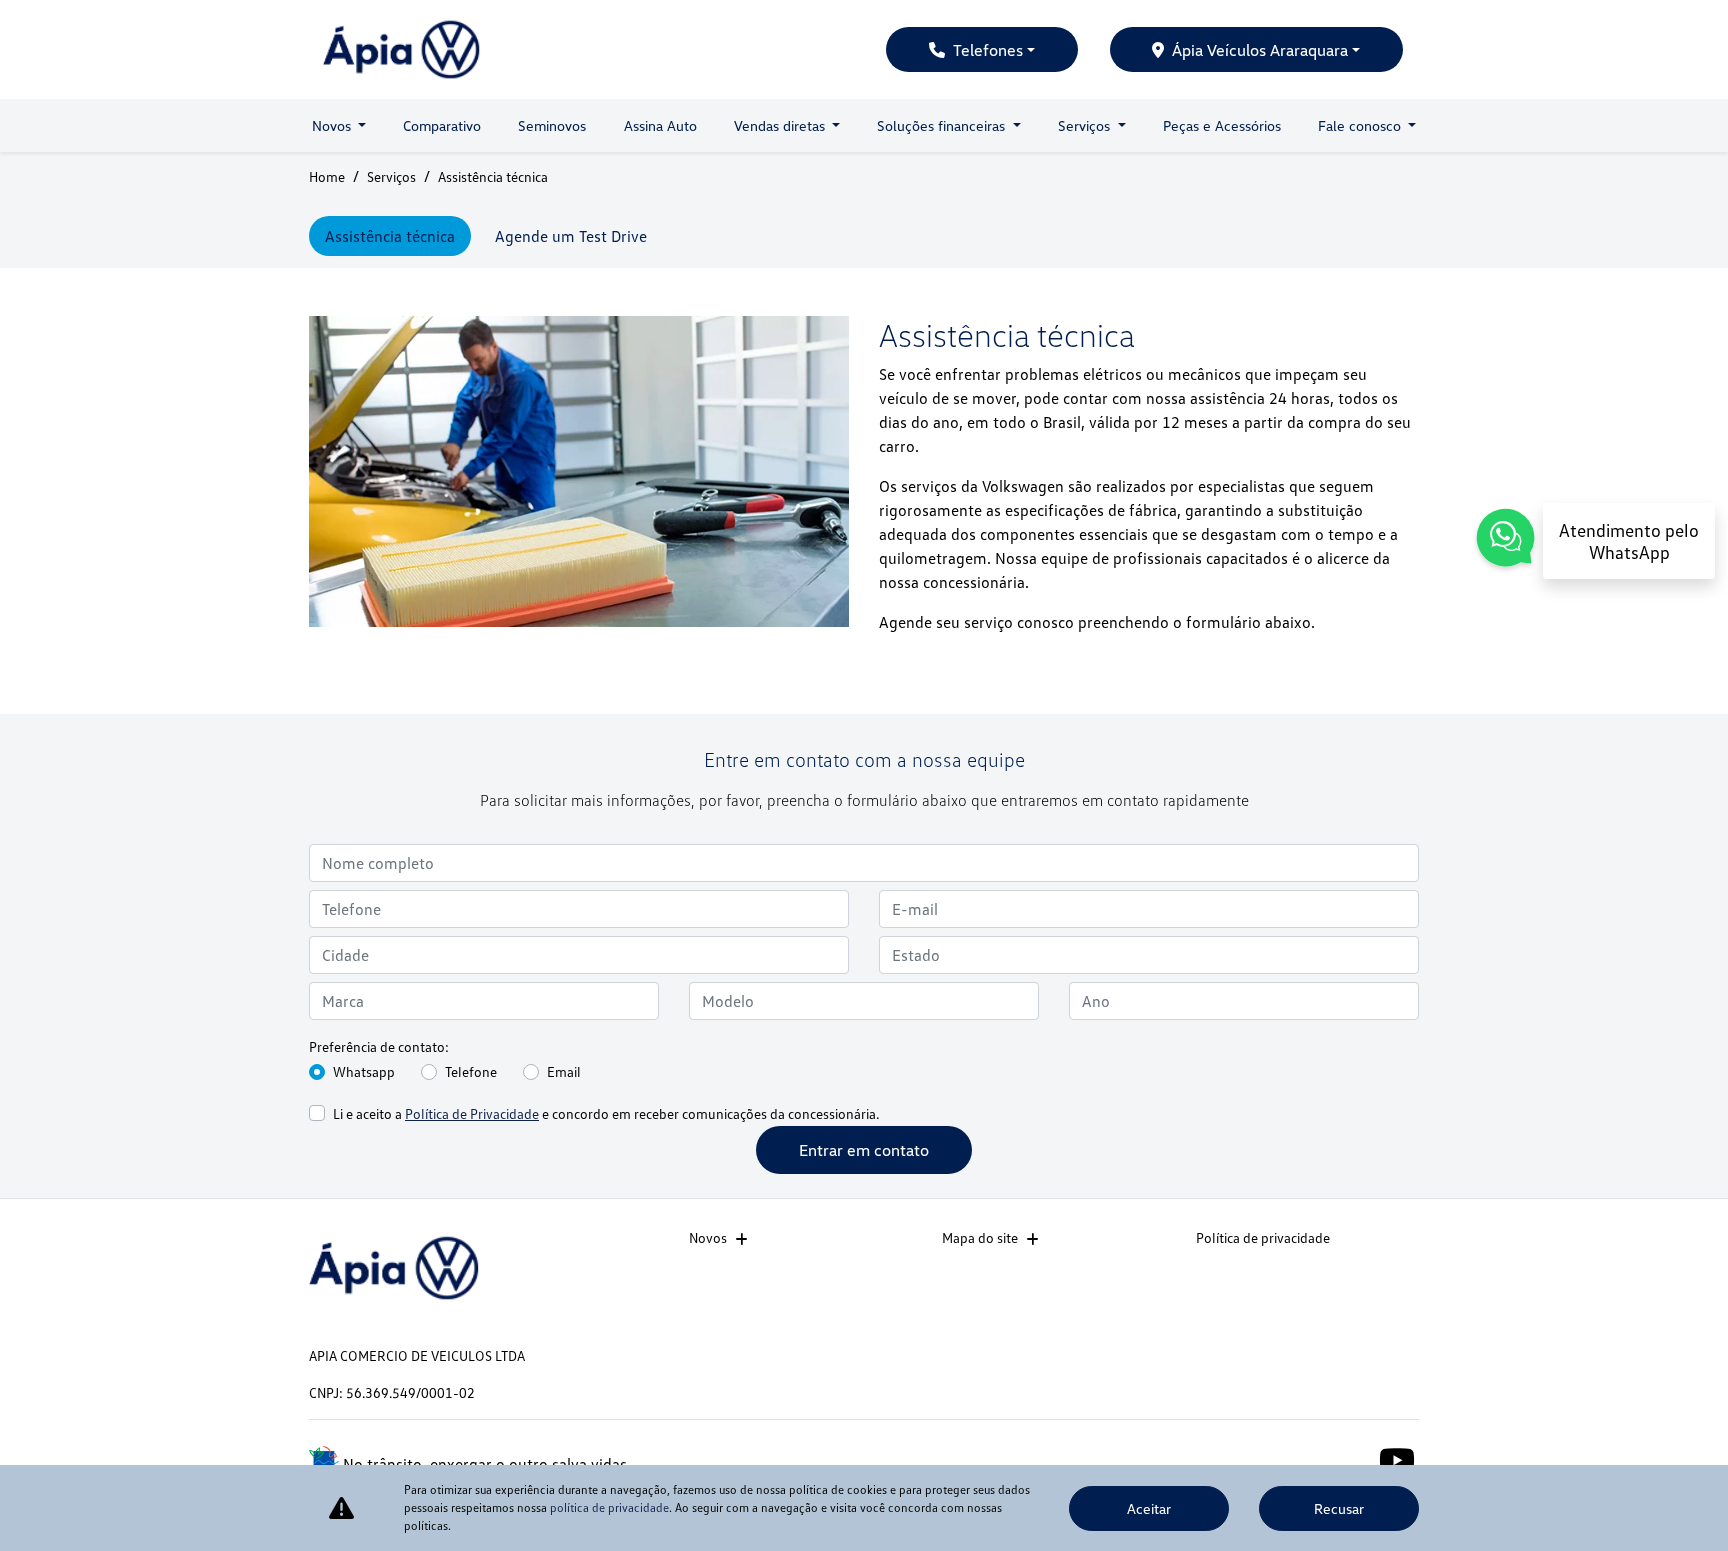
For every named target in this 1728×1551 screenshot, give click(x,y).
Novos (708, 1237)
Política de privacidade (1263, 1237)
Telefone (471, 1071)
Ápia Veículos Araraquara (1260, 50)
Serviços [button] (1086, 125)
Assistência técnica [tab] (390, 236)
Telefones (988, 50)
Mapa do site (980, 1237)
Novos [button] (333, 125)
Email (564, 1071)
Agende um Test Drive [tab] (571, 236)
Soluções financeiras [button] (943, 125)
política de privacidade (609, 1507)
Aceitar (1149, 1508)
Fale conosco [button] (1361, 125)
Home (327, 176)
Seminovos (552, 125)
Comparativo (442, 125)
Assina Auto (660, 125)
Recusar (1339, 1508)
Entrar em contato (864, 1150)
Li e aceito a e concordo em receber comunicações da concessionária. (606, 1113)
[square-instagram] (1351, 1458)
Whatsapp (364, 1071)
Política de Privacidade (472, 1113)
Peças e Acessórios (1222, 125)
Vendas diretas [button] (781, 125)
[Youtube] (1396, 1458)
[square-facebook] (1306, 1458)
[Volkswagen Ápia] (401, 49)
